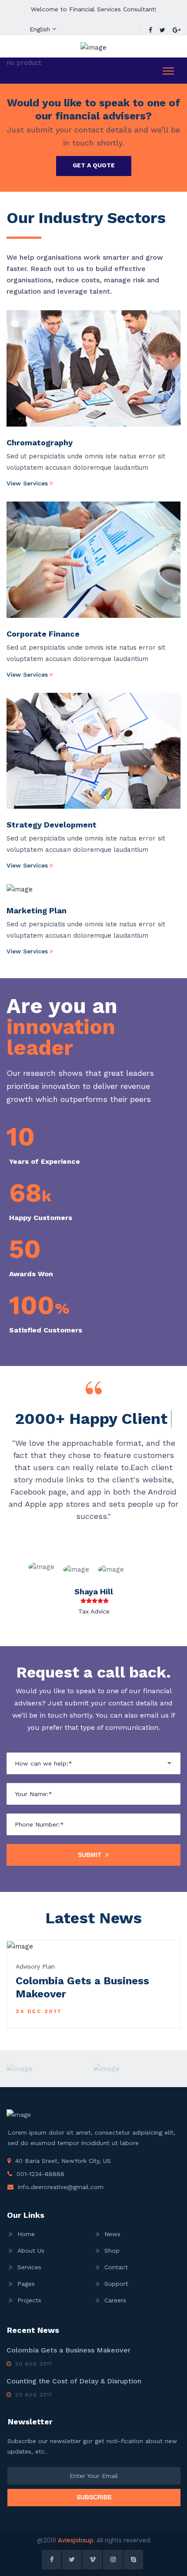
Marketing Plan (37, 910)
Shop (112, 2251)
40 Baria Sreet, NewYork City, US (63, 2161)
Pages (26, 2284)
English (40, 29)
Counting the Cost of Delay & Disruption (74, 2381)
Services (29, 2267)
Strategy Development (52, 825)
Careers (115, 2300)
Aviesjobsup (76, 2540)
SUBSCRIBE (94, 2497)
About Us (31, 2251)
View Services (27, 483)
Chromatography (40, 442)
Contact (116, 2267)
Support (116, 2284)
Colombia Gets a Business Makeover (68, 2350)
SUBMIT (90, 1855)
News (112, 2234)
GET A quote (94, 165)
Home (26, 2234)
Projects (29, 2300)
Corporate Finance (43, 634)
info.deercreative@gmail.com (61, 2187)
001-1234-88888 (40, 2174)
